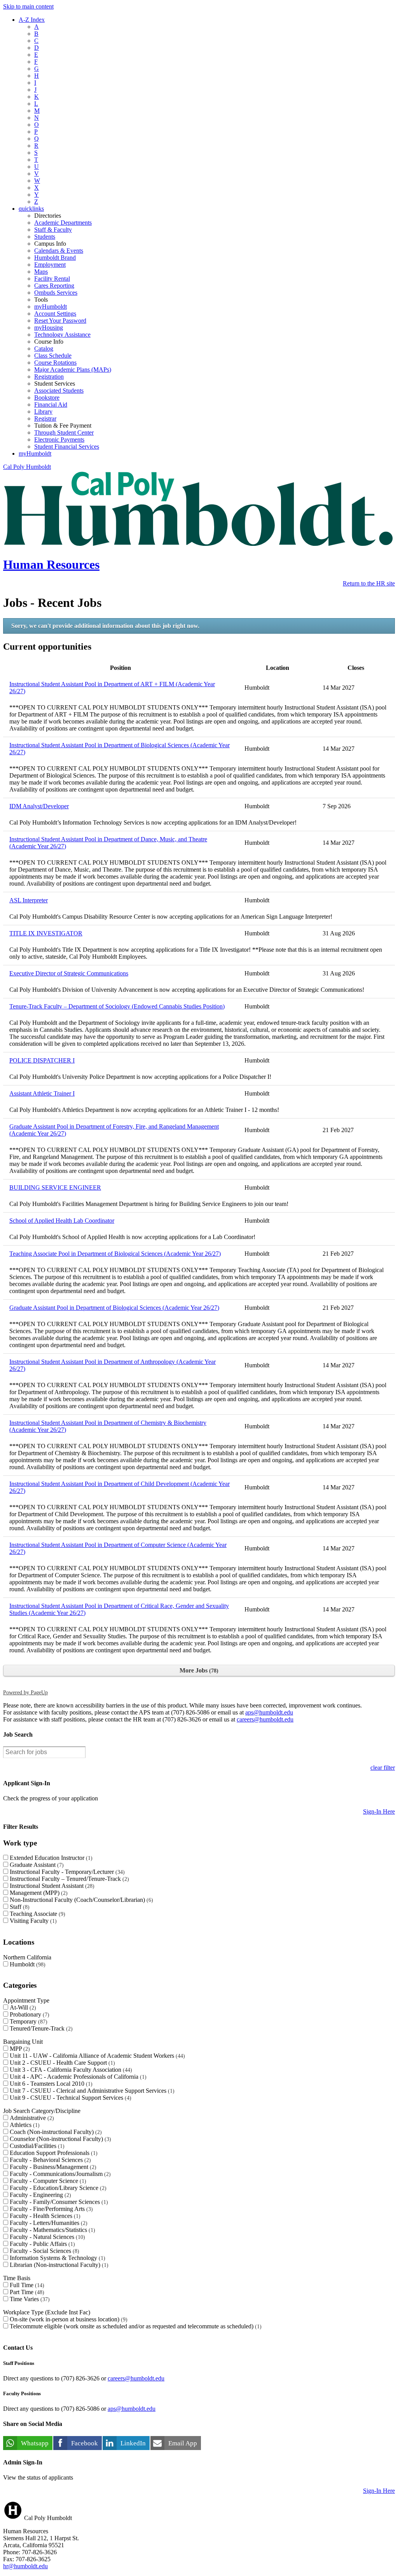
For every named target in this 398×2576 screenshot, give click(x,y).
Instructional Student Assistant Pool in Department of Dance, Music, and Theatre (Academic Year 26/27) (108, 843)
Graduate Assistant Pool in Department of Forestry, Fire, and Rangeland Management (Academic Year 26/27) (114, 1130)
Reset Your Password (60, 321)
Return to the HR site (369, 583)
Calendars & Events (59, 251)
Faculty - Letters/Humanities (48, 2223)
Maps (41, 272)
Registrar (45, 419)
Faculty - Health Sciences (44, 2216)
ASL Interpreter (29, 900)
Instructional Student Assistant (51, 1886)
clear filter (383, 1768)
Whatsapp (35, 2443)
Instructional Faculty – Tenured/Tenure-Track (68, 1879)
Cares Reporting (54, 286)
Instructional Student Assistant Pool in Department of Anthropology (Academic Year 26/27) (113, 1365)
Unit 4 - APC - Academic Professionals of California (77, 2077)
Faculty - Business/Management (52, 2167)
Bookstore (47, 398)
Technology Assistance (62, 335)
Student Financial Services (67, 447)
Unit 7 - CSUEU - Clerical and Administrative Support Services (91, 2091)
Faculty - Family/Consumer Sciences (58, 2202)
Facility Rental (52, 279)
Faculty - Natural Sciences (46, 2237)
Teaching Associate (37, 1914)
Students (45, 237)
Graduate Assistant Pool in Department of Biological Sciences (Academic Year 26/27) (114, 1308)
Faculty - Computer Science (47, 2181)
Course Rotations (55, 363)
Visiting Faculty (32, 1921)
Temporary (28, 2021)
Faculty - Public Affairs (41, 2244)
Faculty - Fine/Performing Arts (50, 2209)
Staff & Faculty (53, 230)
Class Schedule (53, 356)
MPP (19, 2049)
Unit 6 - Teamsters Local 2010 (50, 2084)
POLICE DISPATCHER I (42, 1060)
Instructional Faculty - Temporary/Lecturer (66, 1872)
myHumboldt (51, 307)
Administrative (31, 2118)
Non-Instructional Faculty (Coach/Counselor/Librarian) (80, 1900)
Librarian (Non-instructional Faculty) (58, 2265)
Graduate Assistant (36, 1865)
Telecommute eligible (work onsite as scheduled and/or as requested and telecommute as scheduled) (135, 2326)
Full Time (26, 2285)
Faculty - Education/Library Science (57, 2188)
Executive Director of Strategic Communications (69, 973)
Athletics (24, 2125)
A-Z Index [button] (32, 20)
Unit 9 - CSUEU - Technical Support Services (70, 2098)
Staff (19, 1907)
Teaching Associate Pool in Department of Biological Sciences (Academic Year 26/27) (115, 1254)
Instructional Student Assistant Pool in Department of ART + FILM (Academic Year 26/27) (112, 688)
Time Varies (29, 2299)
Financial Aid (51, 405)
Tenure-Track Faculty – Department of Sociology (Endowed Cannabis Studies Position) (117, 1006)
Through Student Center (64, 433)
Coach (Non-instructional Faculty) (55, 2132)
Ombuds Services (56, 293)
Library (43, 412)
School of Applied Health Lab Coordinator (62, 1221)
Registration (49, 377)
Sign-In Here (379, 1811)
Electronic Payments (59, 440)
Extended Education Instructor (50, 1858)
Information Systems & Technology (57, 2258)
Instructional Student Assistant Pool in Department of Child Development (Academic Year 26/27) (120, 1487)
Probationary (29, 2014)
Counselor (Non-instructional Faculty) (59, 2139)
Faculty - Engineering (39, 2195)
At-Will (22, 2007)
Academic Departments (63, 223)
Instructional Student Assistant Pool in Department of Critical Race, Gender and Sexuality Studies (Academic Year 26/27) (119, 1609)
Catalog (44, 349)
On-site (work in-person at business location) (68, 2319)
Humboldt (27, 1964)
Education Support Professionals (53, 2153)
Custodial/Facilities (36, 2146)
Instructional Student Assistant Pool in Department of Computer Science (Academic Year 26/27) (118, 1548)
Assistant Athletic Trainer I (42, 1093)
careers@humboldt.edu (265, 1719)
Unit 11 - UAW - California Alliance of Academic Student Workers (96, 2056)
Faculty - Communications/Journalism (59, 2174)
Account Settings (55, 314)
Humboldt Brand (55, 258)
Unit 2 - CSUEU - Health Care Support (61, 2063)
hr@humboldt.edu (25, 2566)
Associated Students (59, 391)
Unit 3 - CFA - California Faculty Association (70, 2070)
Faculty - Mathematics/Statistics (51, 2230)
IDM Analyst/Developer (39, 806)
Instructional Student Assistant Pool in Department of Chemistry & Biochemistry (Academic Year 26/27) (108, 1426)
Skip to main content (28, 6)
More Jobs (198, 1670)
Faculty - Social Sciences (44, 2251)
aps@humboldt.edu (269, 1712)
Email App (183, 2443)
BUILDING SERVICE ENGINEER (55, 1188)
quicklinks (31, 209)
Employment (50, 265)
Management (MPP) (38, 1893)
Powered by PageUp (25, 1692)
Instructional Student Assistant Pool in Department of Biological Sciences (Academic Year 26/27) (120, 749)
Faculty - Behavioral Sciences (49, 2160)
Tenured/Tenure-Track (40, 2028)
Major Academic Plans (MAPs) (73, 370)
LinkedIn (133, 2443)
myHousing (49, 328)
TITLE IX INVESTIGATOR (46, 933)
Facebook (85, 2443)
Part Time (26, 2292)
